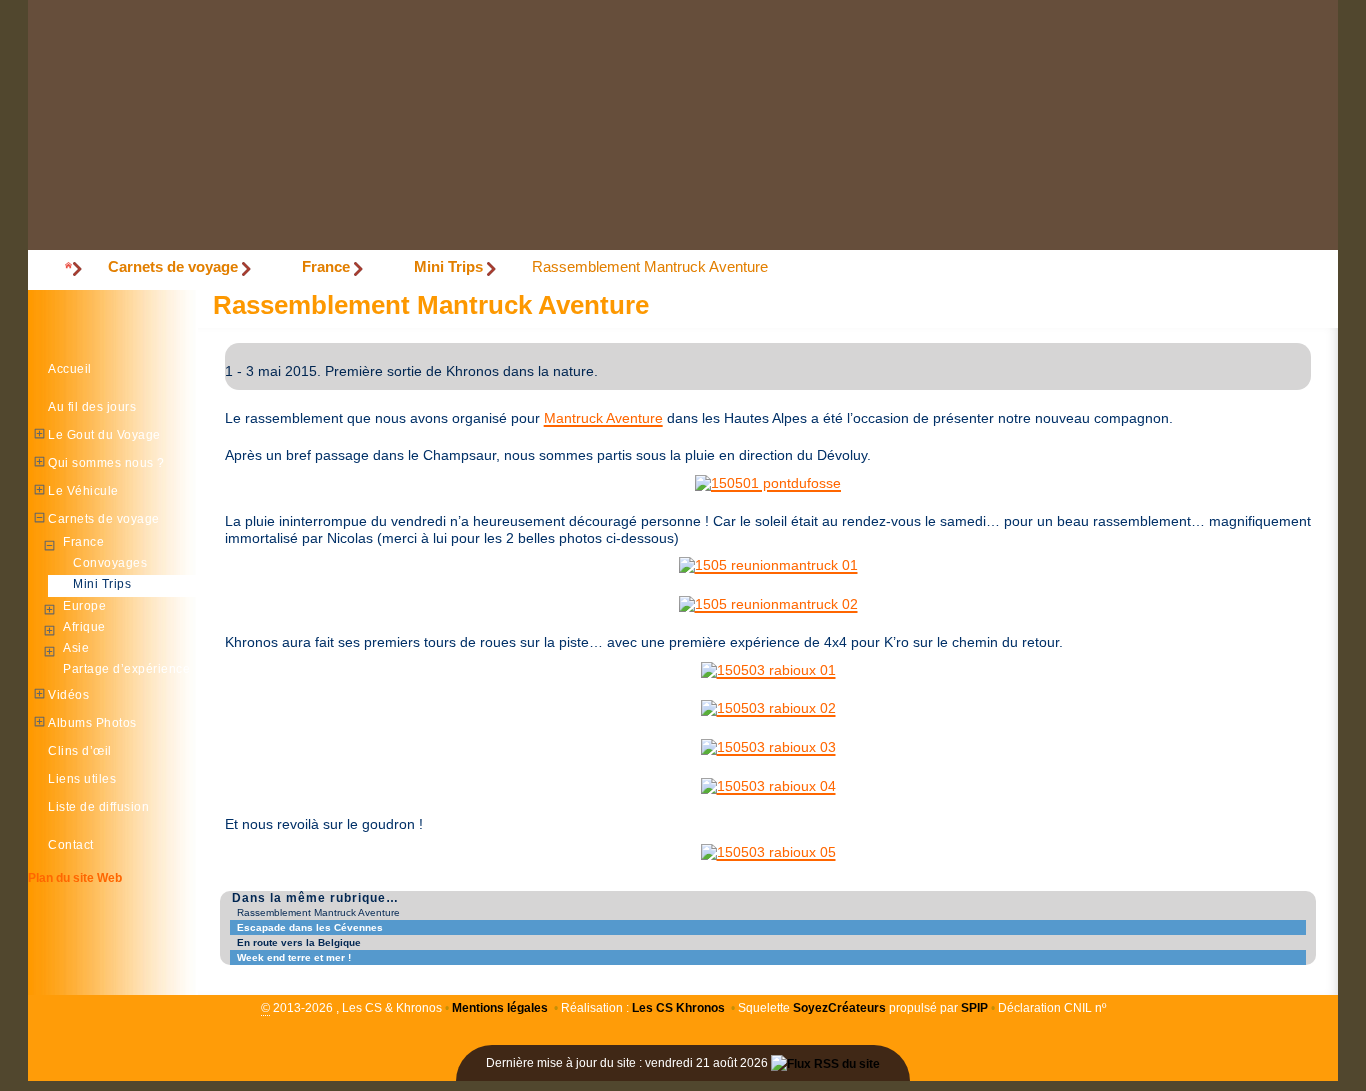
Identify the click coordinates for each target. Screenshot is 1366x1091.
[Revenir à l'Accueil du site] (68, 268)
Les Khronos (678, 1008)
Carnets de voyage (173, 266)
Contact (71, 845)
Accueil (70, 369)
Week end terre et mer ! (294, 957)
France (326, 266)
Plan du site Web (75, 878)
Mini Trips (448, 266)
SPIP (974, 1008)
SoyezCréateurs (839, 1008)
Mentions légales (500, 1008)
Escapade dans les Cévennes (310, 927)
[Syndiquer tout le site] (825, 1063)
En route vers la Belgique (299, 942)
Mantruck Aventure (603, 418)
